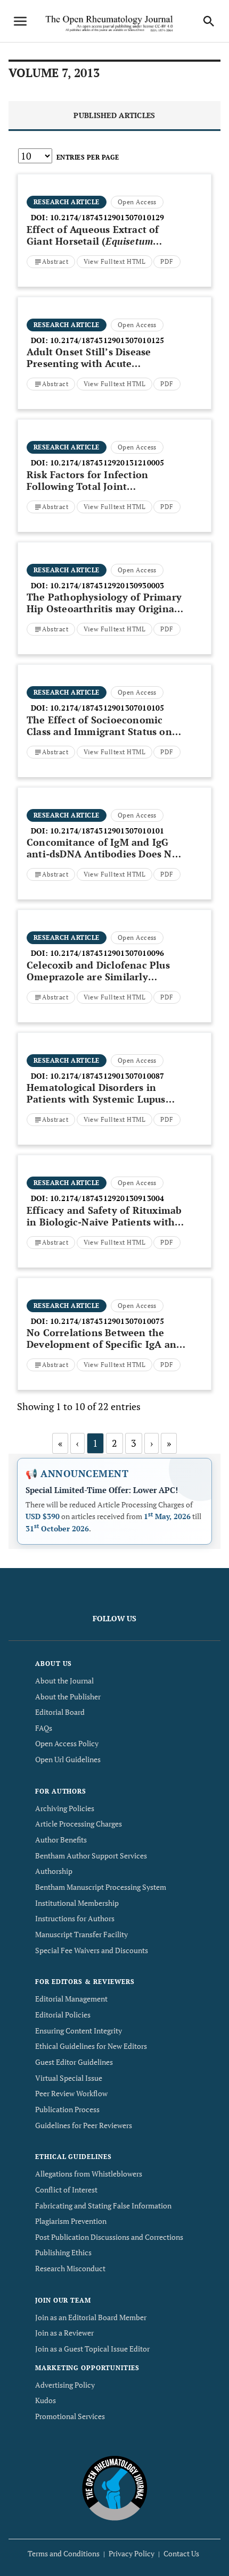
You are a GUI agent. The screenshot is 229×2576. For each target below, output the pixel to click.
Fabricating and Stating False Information (103, 2206)
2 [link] (114, 1443)
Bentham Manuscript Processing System (101, 1887)
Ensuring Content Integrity (79, 2031)
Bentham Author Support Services (91, 1856)
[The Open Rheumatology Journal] (115, 2487)
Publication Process (67, 2109)
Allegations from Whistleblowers (89, 2174)
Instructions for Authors (75, 1918)
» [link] (169, 1443)
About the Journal (64, 1681)
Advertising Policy (65, 2385)
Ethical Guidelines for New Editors (91, 2046)
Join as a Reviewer (64, 2333)
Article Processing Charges (79, 1824)
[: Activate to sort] (114, 173)
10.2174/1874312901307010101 (107, 831)
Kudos (46, 2400)
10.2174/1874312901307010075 (107, 1321)
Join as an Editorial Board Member (91, 2317)
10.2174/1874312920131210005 (107, 462)
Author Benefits (61, 1840)
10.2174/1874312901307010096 (107, 953)
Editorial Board (60, 1712)
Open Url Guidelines (68, 1759)
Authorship (54, 1871)
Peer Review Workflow (71, 2093)
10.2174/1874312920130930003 (107, 585)
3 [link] (134, 1443)
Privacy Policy (132, 2553)
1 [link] (95, 1443)
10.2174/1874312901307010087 (107, 1076)
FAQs (44, 1728)
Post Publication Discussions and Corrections (109, 2237)
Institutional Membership (77, 1903)
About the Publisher (68, 1697)
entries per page (88, 157)
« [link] (60, 1443)
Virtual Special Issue (69, 2078)
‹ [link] (77, 1443)
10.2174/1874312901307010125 (107, 340)
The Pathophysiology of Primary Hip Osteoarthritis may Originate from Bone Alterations (105, 608)
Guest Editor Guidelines (74, 2062)
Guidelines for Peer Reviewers (84, 2125)
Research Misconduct (70, 2268)
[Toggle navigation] (20, 21)
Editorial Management (71, 1999)
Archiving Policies (65, 1808)
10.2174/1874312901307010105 (107, 708)
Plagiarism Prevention (71, 2221)
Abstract (55, 261)
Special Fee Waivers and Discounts (92, 1950)
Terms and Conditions (64, 2553)
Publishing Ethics (63, 2252)
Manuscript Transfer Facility (81, 1934)
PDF (167, 261)
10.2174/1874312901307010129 (107, 217)
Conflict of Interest (66, 2190)
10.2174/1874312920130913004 (107, 1198)
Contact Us (181, 2553)
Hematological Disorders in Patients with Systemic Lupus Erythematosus (96, 1099)
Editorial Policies (63, 2015)
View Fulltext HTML (115, 261)
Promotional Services (70, 2416)
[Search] (209, 21)
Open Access (137, 202)
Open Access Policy (67, 1743)
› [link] (152, 1443)
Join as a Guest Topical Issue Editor (92, 2349)
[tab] (114, 116)
